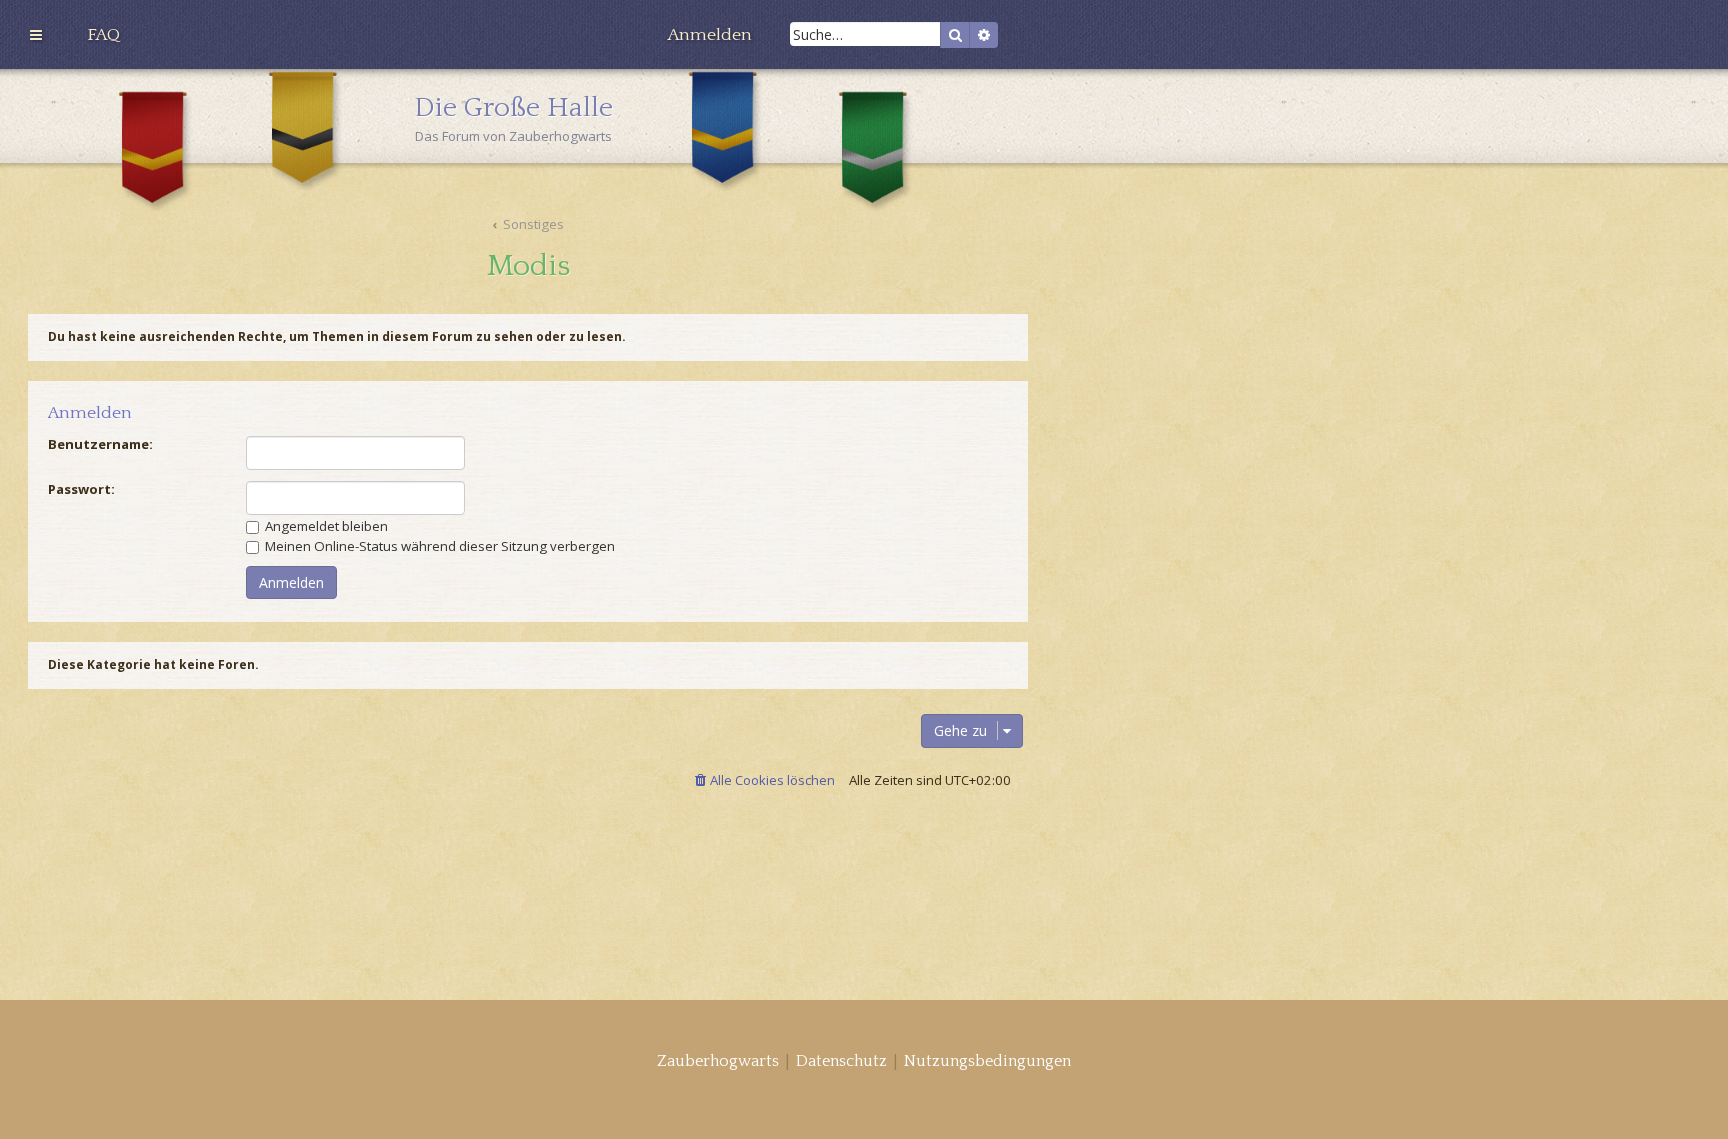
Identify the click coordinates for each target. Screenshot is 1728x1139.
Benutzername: (100, 444)
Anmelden (90, 413)
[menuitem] (103, 35)
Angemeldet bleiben (325, 526)
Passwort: (81, 489)
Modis (528, 266)
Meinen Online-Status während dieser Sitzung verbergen (438, 546)
